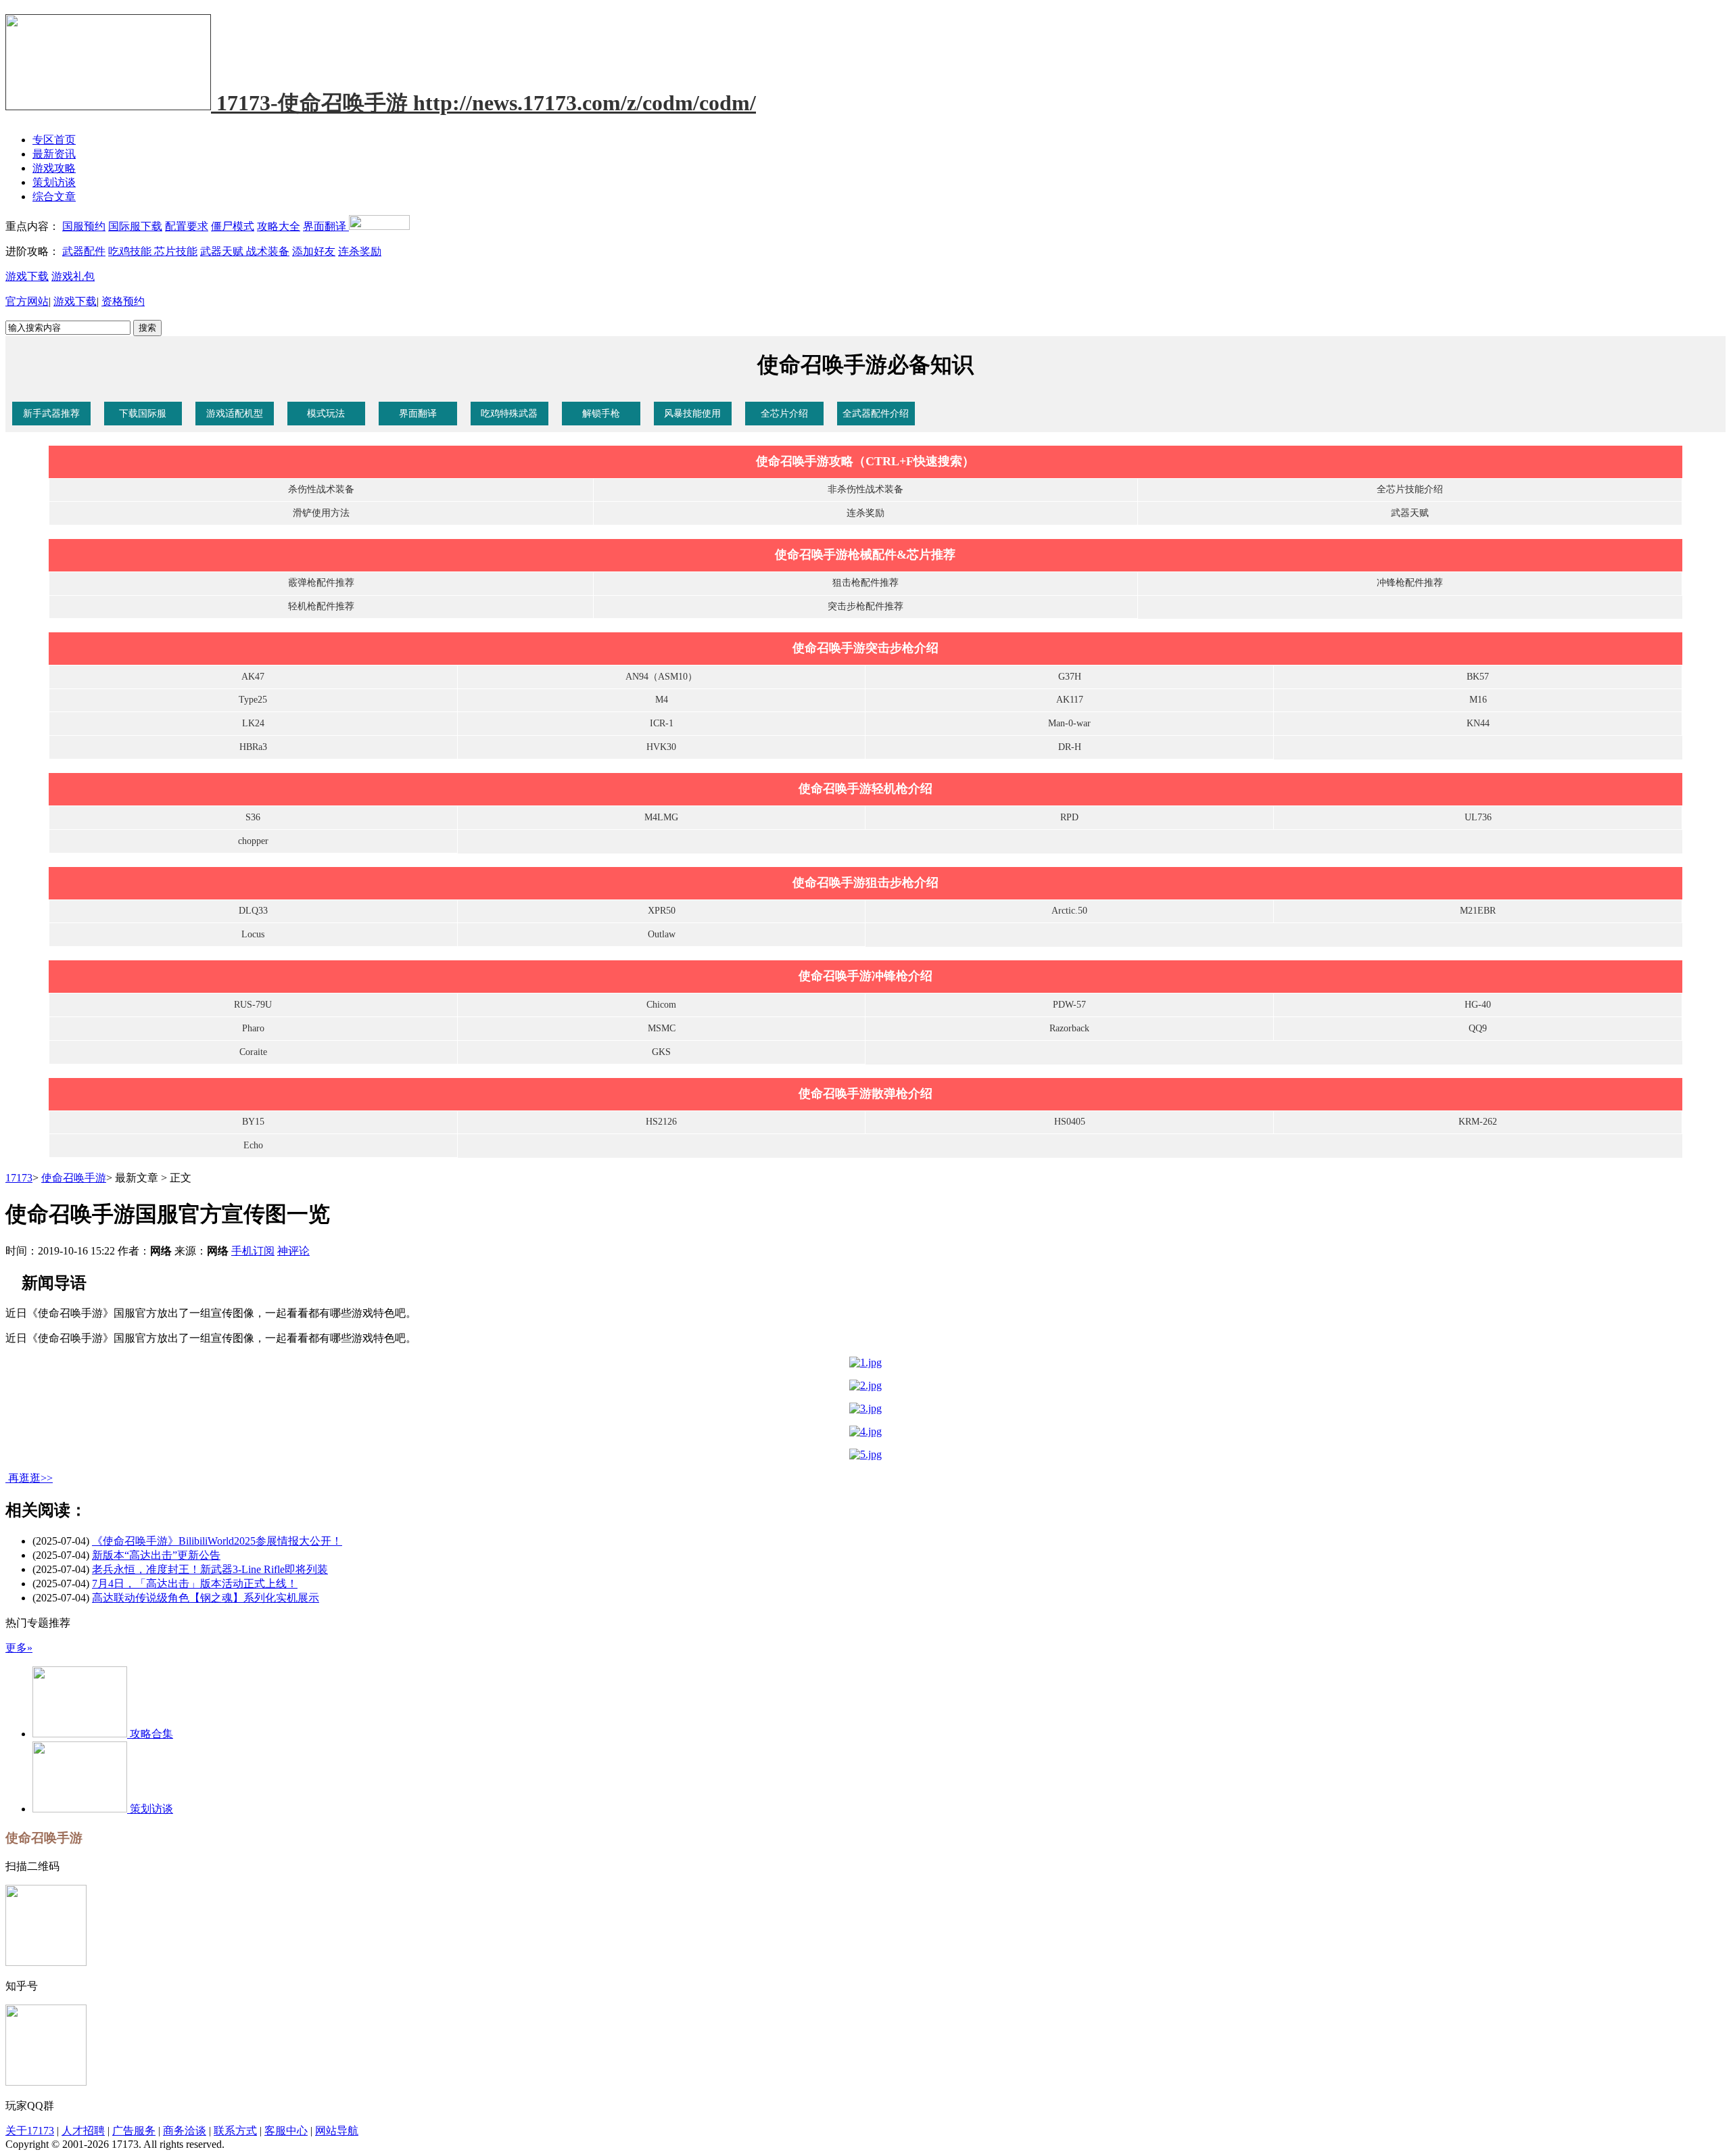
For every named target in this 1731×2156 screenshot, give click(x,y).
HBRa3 (253, 747)
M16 (1478, 700)
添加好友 (314, 251)
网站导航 (337, 2131)
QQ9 (1478, 1028)
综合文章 (54, 196)
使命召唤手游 (74, 1178)
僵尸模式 (233, 226)
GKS (661, 1052)
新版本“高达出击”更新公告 (156, 1555)
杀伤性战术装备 (321, 489)
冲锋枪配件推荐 (1410, 583)
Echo (253, 1145)
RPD (1069, 817)
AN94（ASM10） (661, 677)
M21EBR (1478, 911)
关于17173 (30, 2131)
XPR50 (662, 911)
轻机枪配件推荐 (321, 606)
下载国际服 (143, 414)
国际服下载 (135, 226)
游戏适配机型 (235, 414)
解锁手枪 (601, 414)
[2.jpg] (865, 1385)
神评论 (293, 1251)
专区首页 (54, 140)
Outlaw (662, 934)
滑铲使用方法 (321, 513)
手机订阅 (253, 1251)
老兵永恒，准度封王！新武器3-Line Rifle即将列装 (210, 1569)
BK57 (1478, 677)
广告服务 (134, 2131)
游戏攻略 (54, 168)
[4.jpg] (865, 1431)
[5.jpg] (865, 1454)
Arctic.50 (1069, 911)
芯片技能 (176, 251)
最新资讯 (54, 154)
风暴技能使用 (692, 414)
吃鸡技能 (131, 251)
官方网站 (27, 301)
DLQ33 (253, 911)
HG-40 (1478, 1005)
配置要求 (187, 226)
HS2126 (661, 1122)
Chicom (661, 1005)
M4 (662, 700)
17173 (19, 1178)
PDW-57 (1069, 1005)
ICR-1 (662, 723)
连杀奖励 (360, 251)
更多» (19, 1648)
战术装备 (268, 251)
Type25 (253, 700)
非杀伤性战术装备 (865, 489)
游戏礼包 (73, 276)
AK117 (1070, 700)
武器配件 (84, 251)
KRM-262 (1478, 1122)
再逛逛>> (30, 1478)
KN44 (1478, 723)
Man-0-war (1069, 723)
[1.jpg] (865, 1362)
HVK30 (661, 747)
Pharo (253, 1028)
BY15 (253, 1122)
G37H (1070, 677)
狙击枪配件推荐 (865, 583)
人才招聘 (83, 2131)
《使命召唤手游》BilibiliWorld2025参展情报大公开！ (217, 1541)
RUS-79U (253, 1005)
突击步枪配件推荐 (865, 606)
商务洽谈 (185, 2131)
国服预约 (84, 226)
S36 (253, 817)
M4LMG (661, 817)
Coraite (253, 1052)
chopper (253, 841)
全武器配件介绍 (876, 414)
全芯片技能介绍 (1410, 489)
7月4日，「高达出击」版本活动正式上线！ (195, 1584)
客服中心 (286, 2131)
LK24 (253, 723)
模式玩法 (326, 414)
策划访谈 (54, 182)
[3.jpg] (865, 1408)
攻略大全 (279, 226)
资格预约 (123, 301)
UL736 (1478, 817)
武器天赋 (223, 251)
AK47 (253, 677)
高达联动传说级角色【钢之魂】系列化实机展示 (206, 1598)
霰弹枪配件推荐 (321, 583)
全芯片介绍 (784, 414)
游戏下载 (27, 276)
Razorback (1069, 1028)
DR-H (1070, 747)
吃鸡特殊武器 (509, 414)
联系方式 (235, 2131)
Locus (253, 934)
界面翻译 (326, 226)
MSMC (662, 1028)
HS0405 (1070, 1122)
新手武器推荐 (51, 414)
